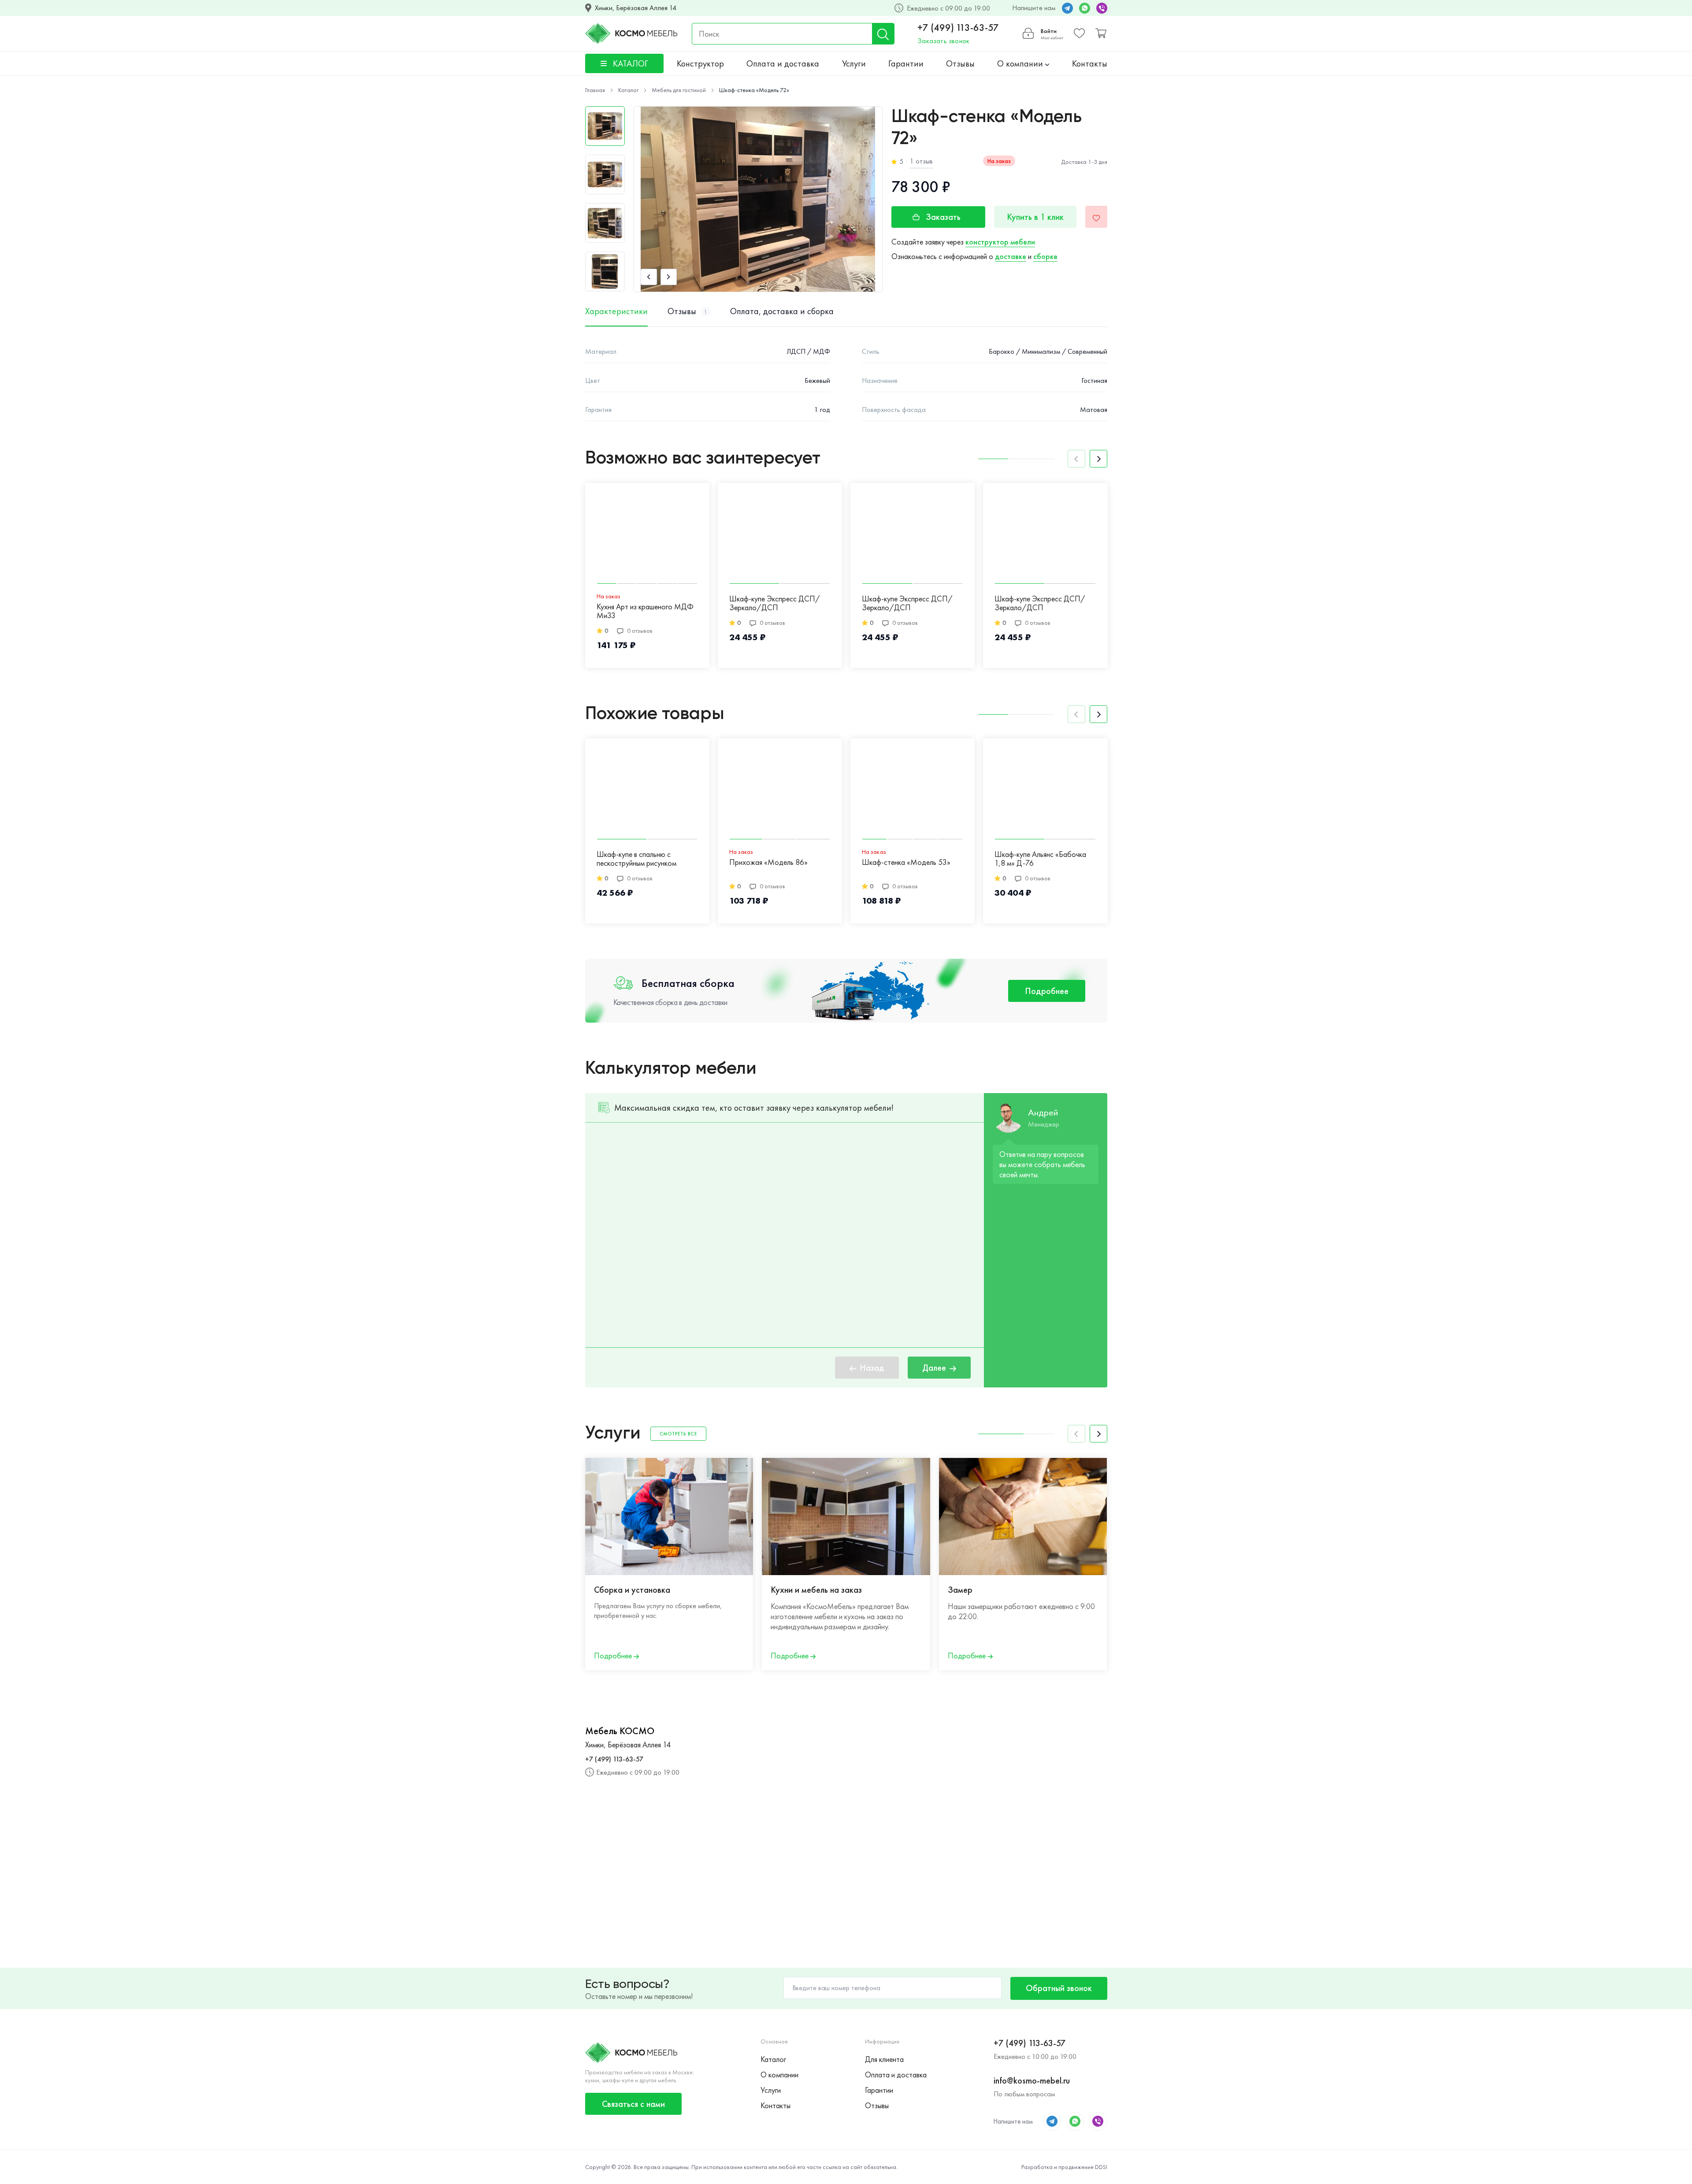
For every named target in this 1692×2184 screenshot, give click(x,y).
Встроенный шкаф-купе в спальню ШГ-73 (1166, 859)
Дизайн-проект (1330, 1590)
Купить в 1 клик (1035, 217)
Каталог (773, 2059)
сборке (1045, 256)
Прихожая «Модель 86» (768, 862)
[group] (758, 199)
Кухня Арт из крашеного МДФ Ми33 (645, 611)
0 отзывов (640, 630)
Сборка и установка (632, 1590)
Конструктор (700, 63)
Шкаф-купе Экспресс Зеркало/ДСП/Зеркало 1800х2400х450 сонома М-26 (1310, 604)
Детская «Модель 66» (1296, 862)
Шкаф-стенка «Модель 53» (906, 862)
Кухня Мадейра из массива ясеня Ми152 (1436, 867)
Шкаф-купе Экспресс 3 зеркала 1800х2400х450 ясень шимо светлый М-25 (1443, 604)
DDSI (1101, 2167)
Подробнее (1047, 991)
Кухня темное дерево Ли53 (1569, 862)
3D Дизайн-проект (1159, 1590)
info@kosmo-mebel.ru (1032, 2080)
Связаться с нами (633, 2104)
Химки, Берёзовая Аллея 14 (636, 8)
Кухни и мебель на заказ (816, 1590)
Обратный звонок (1059, 1988)
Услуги (854, 63)
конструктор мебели (1000, 242)
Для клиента (884, 2059)
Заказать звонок (943, 41)
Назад (872, 1368)
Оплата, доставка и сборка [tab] (782, 311)
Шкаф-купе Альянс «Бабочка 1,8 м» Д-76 (1040, 859)
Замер (960, 1590)
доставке (1011, 256)
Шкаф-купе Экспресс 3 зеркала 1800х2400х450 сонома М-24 (1576, 603)
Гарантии (906, 63)
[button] (649, 277)
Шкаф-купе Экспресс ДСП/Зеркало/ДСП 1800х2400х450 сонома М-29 (912, 604)
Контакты (1090, 63)
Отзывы (960, 63)
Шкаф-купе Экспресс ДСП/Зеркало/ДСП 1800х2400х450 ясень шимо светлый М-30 (775, 604)
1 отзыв (921, 161)
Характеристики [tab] (616, 311)
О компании (1021, 63)
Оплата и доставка (783, 63)
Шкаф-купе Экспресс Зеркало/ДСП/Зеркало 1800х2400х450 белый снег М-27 (1172, 604)
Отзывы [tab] (687, 311)
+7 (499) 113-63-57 (958, 28)
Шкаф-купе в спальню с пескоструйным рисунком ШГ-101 (636, 859)
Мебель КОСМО (620, 1731)
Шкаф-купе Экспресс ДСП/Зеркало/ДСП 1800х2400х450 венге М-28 (1040, 604)
